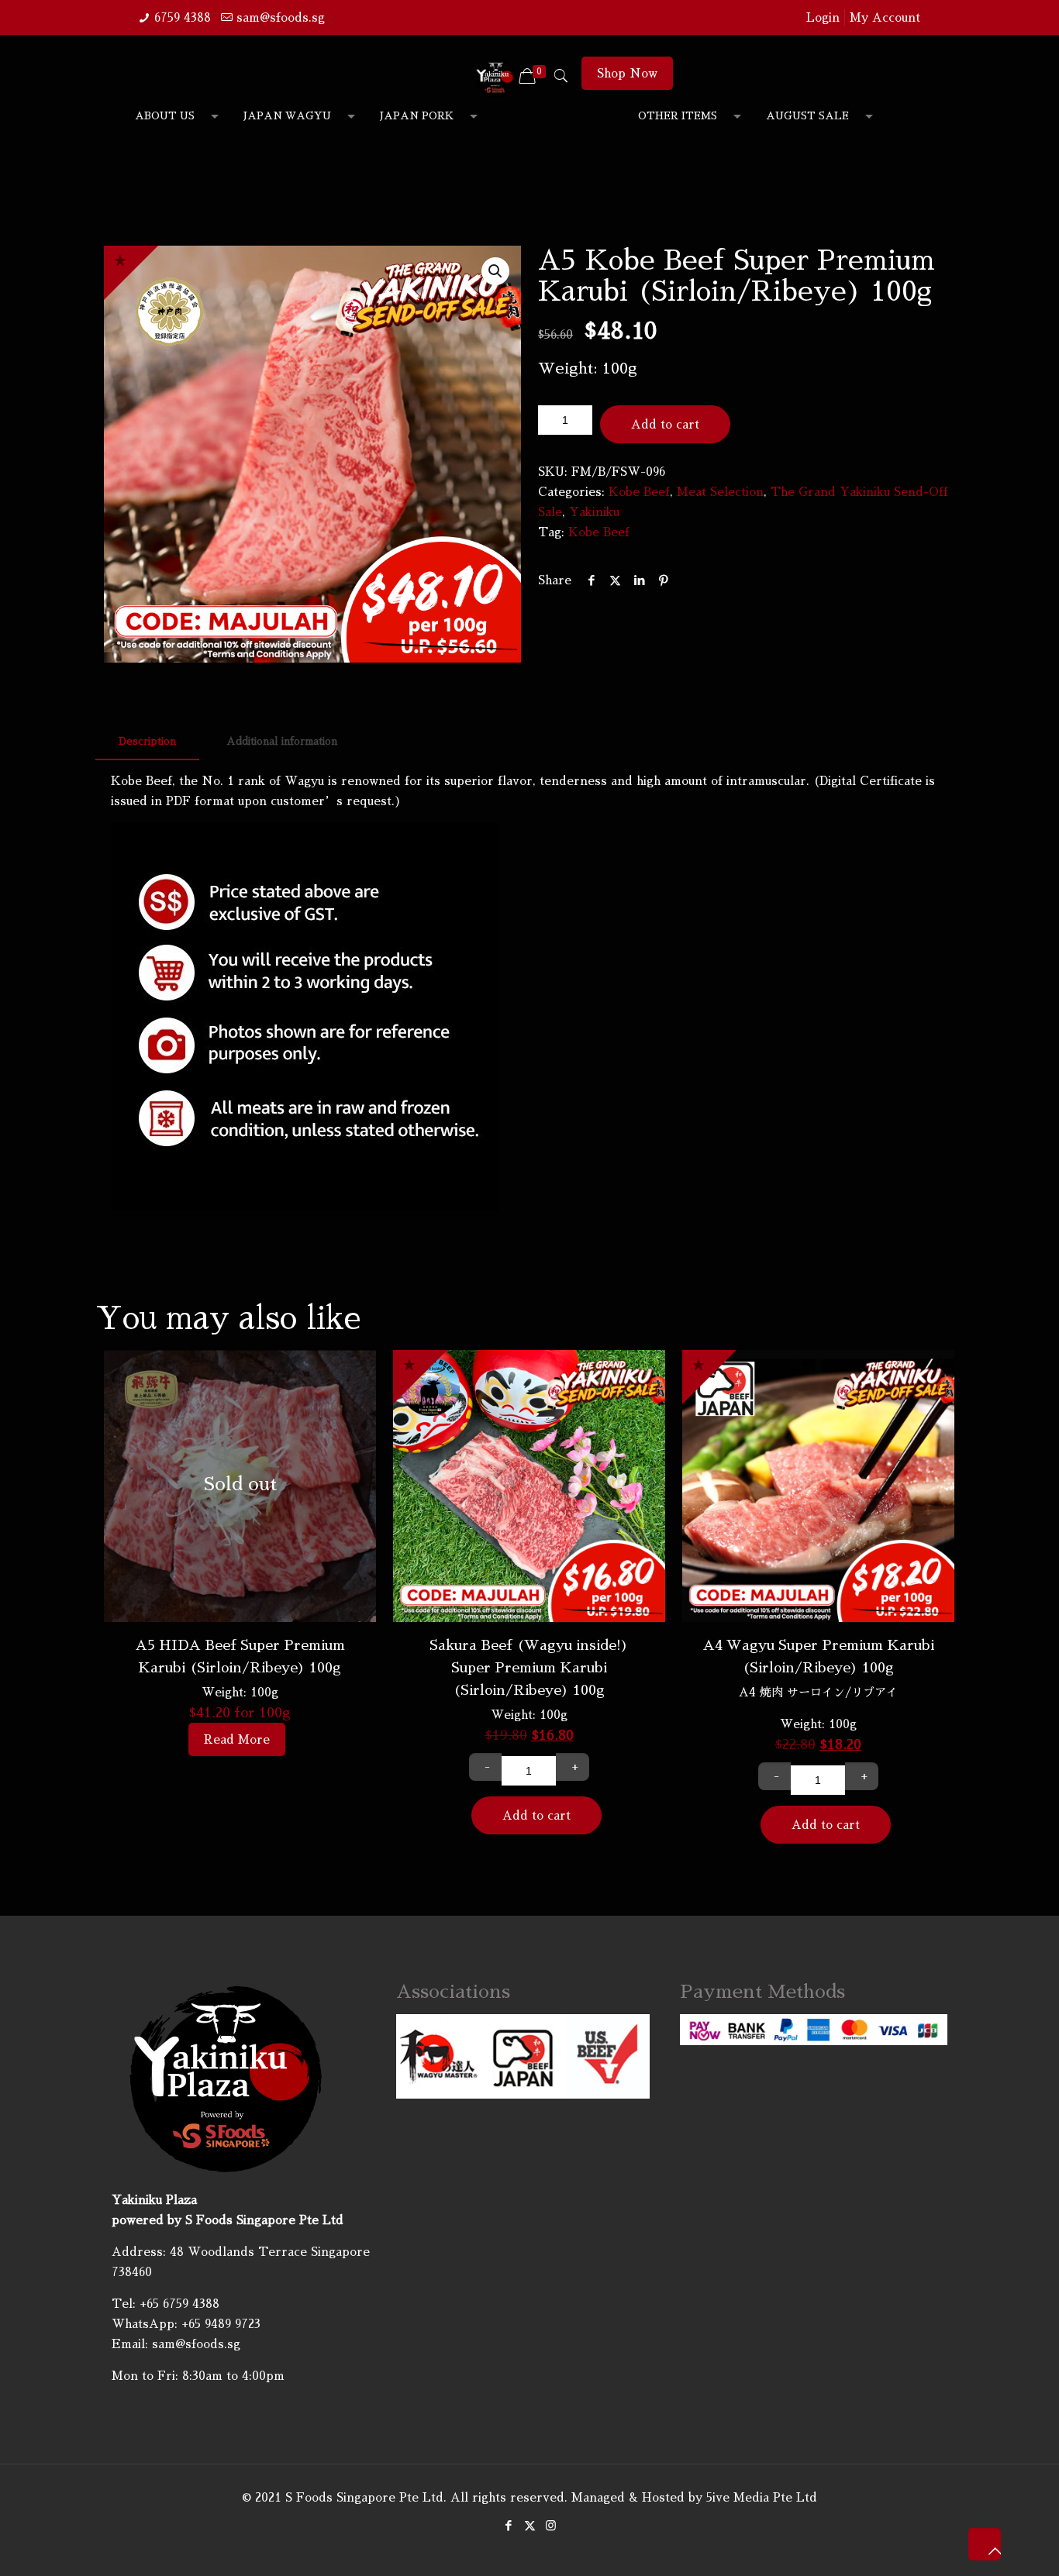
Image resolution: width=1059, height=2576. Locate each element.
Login (823, 17)
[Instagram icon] (551, 2525)
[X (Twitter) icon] (530, 2525)
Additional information (282, 741)
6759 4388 (183, 17)
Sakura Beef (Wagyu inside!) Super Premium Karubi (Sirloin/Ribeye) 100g (529, 1668)
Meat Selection (720, 492)
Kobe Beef (639, 492)
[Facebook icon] (509, 2525)
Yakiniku (594, 512)
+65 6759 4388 (179, 2304)
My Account (885, 17)
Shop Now (627, 73)
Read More (237, 1739)
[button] (495, 271)
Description (147, 741)
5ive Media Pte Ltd (762, 2497)
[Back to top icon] (985, 2544)
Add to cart (665, 424)
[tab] (147, 742)
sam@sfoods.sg (281, 17)
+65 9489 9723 (221, 2324)
